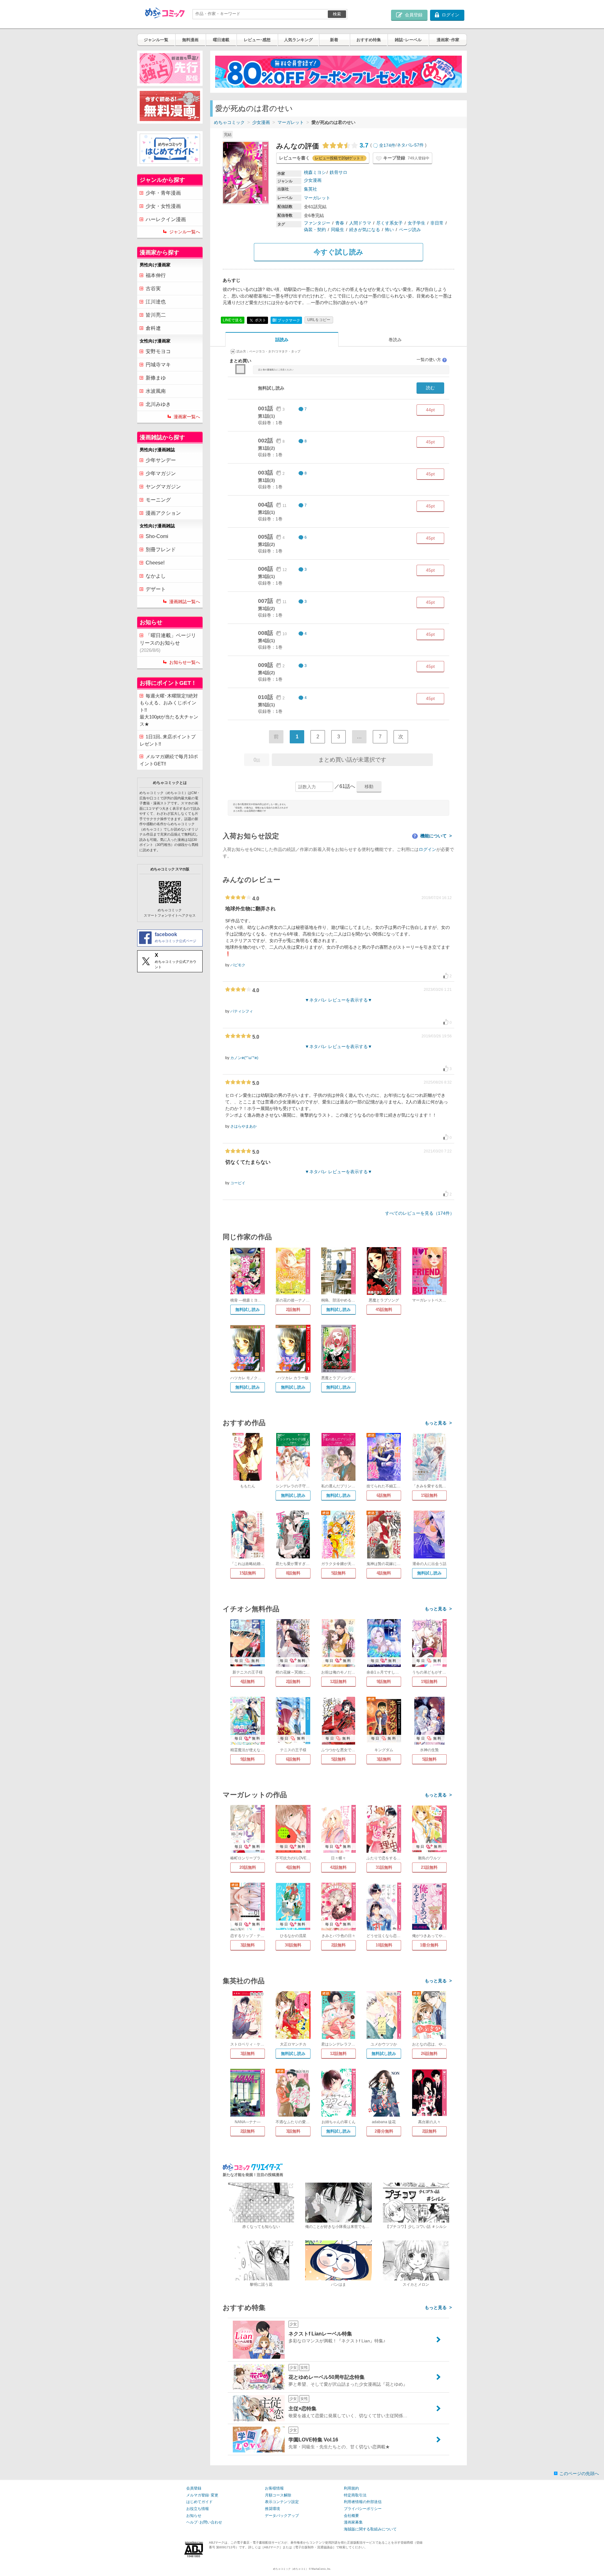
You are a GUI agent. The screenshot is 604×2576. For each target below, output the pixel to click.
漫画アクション (163, 513)
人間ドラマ (360, 223)
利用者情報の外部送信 (363, 2502)
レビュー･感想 (257, 40)
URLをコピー (319, 320)
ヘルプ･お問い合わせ (204, 2522)
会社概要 (351, 2516)
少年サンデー (161, 460)
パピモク (238, 965)
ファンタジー (317, 223)
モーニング (158, 500)
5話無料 (338, 1573)
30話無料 (293, 1945)
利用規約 (351, 2488)
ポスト (260, 320)
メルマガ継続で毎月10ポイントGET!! (169, 760)
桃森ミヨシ (315, 172)
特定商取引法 (355, 2495)
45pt (430, 442)
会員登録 (194, 2488)
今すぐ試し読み (338, 252)
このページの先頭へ (579, 2473)
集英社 (310, 189)
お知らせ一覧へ (185, 662)
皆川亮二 (156, 315)
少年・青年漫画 (163, 193)
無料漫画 (190, 40)
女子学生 (417, 223)
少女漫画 (261, 122)
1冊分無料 (429, 1945)
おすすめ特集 (369, 40)
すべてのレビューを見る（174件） (420, 1213)
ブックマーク (286, 320)
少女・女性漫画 (163, 206)
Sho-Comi (157, 536)
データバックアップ (282, 2516)
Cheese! (155, 563)
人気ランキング (298, 40)
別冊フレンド (161, 550)
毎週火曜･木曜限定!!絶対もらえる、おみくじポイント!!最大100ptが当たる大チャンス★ (169, 710)
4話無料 (384, 1573)
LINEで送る (233, 320)
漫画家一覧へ (187, 417)
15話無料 (429, 1495)
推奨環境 (272, 2509)
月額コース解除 (278, 2495)
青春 (340, 223)
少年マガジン (161, 473)
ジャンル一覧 (156, 40)
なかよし (156, 576)
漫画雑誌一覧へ (185, 602)
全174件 (387, 145)
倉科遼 (153, 328)
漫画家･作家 (448, 40)
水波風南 (156, 391)
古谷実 (153, 289)
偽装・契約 (315, 230)
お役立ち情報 (198, 2509)
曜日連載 (221, 40)
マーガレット (291, 122)
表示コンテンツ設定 (282, 2502)
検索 (337, 14)
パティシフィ (242, 1011)
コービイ (238, 1183)
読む (430, 388)
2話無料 (293, 1310)
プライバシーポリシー (363, 2509)
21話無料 (429, 1867)
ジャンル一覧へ (185, 232)
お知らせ (194, 2516)
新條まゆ (156, 378)
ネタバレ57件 (410, 145)
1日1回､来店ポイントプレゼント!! (168, 740)
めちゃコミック (229, 122)
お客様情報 (274, 2488)
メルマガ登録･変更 (202, 2495)
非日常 (437, 223)
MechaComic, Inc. (321, 2569)
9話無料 (384, 1682)
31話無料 (384, 1867)
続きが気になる (365, 230)
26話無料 (429, 2054)
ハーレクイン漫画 (166, 219)
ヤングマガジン (163, 487)
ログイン (428, 849)
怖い (389, 230)
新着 (334, 40)
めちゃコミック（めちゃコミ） (291, 2569)
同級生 (338, 230)
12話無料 (338, 1682)
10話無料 (384, 1945)
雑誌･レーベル (408, 40)
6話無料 (384, 1495)
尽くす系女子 (389, 223)
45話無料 (384, 1310)
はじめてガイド (199, 2502)
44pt (430, 410)
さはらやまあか (243, 1126)
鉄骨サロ (338, 172)
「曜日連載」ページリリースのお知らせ (168, 643)
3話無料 (384, 1759)
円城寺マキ (158, 365)
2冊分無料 (384, 2131)
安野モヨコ (158, 351)
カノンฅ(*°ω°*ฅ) (244, 1058)
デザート (156, 589)
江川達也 (156, 302)
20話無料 (248, 1867)
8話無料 (293, 1573)
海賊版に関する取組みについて (370, 2529)
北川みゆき (158, 404)
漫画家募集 (353, 2522)
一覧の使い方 (431, 360)
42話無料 (338, 1867)
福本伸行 (156, 275)
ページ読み (410, 230)
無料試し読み (248, 1310)
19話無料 (429, 1682)
